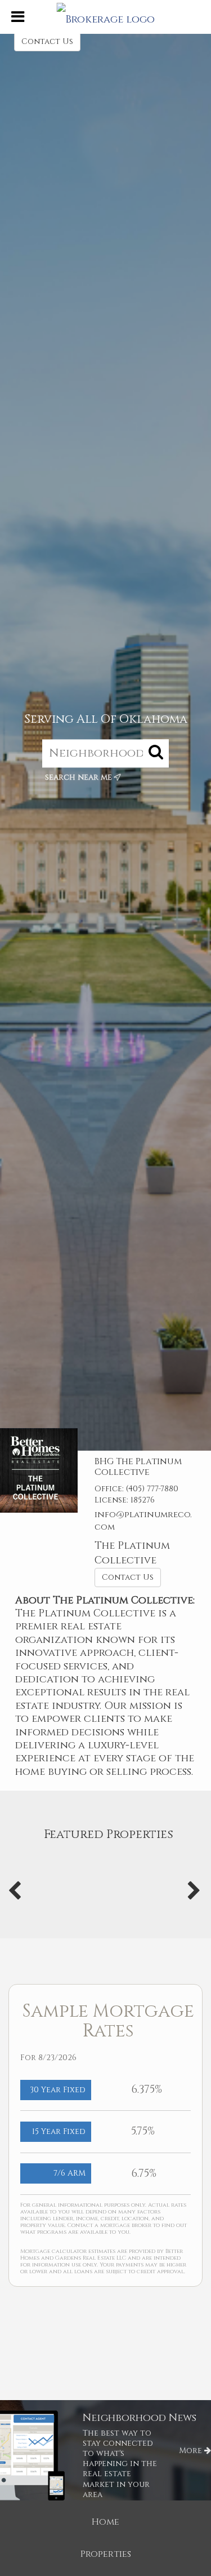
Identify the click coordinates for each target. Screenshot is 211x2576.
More (192, 2451)
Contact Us (47, 41)
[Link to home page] (105, 17)
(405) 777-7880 (152, 1489)
